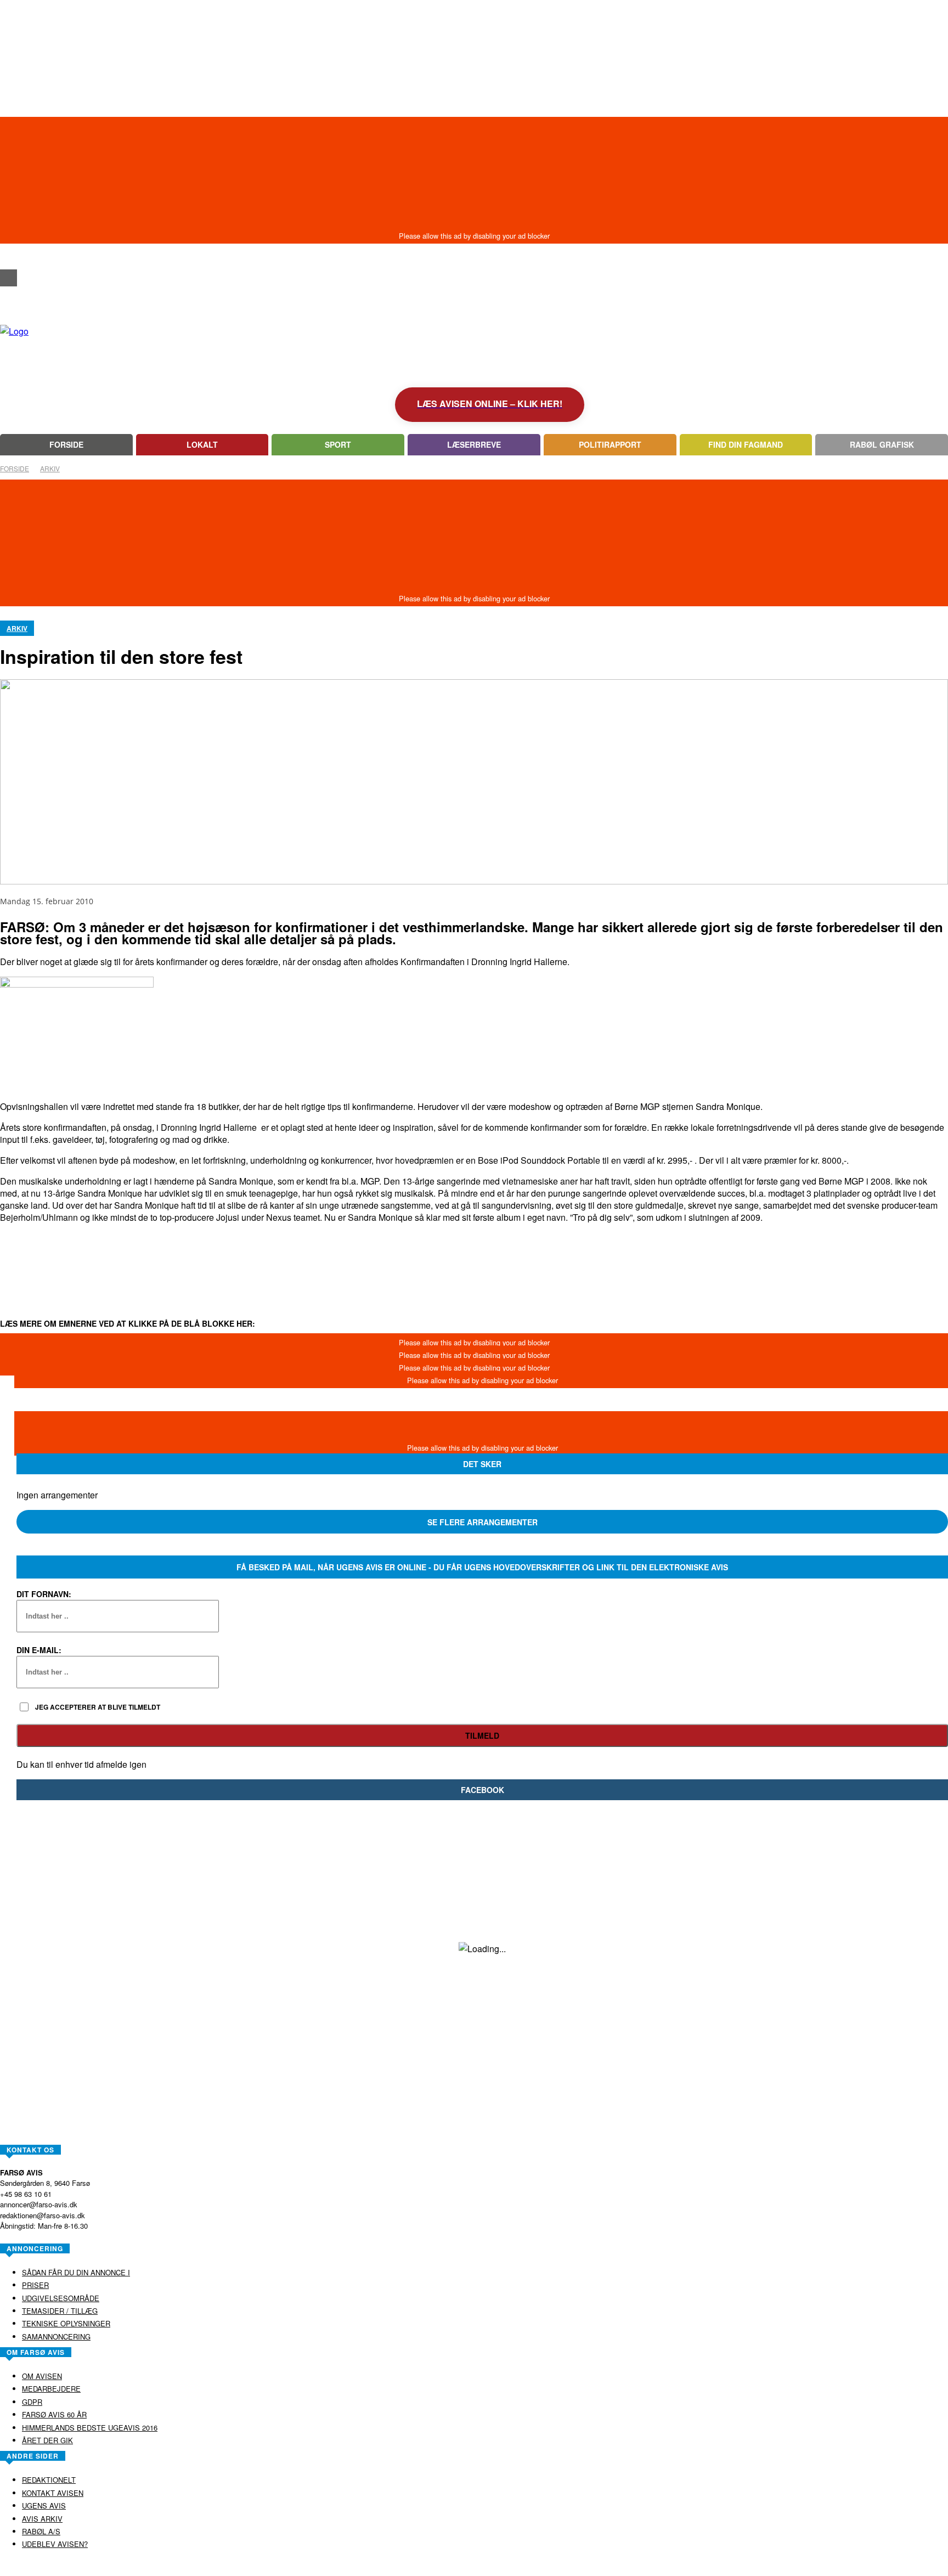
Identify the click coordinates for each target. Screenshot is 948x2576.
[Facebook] (9, 278)
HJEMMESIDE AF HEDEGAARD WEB (517, 2567)
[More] (407, 1258)
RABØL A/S (439, 2567)
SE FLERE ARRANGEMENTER (483, 1522)
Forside (15, 468)
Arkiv (50, 468)
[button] (9, 258)
